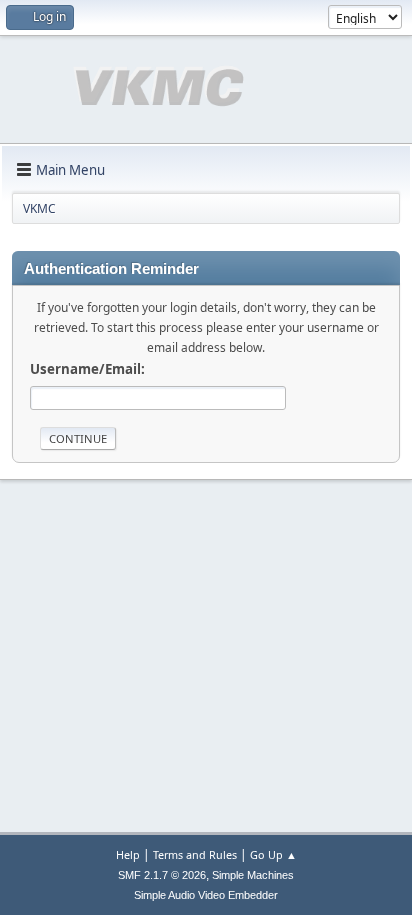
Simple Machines (253, 875)
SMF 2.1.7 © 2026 (162, 875)
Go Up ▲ (273, 854)
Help (128, 854)
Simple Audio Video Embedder (206, 895)
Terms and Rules (195, 854)
